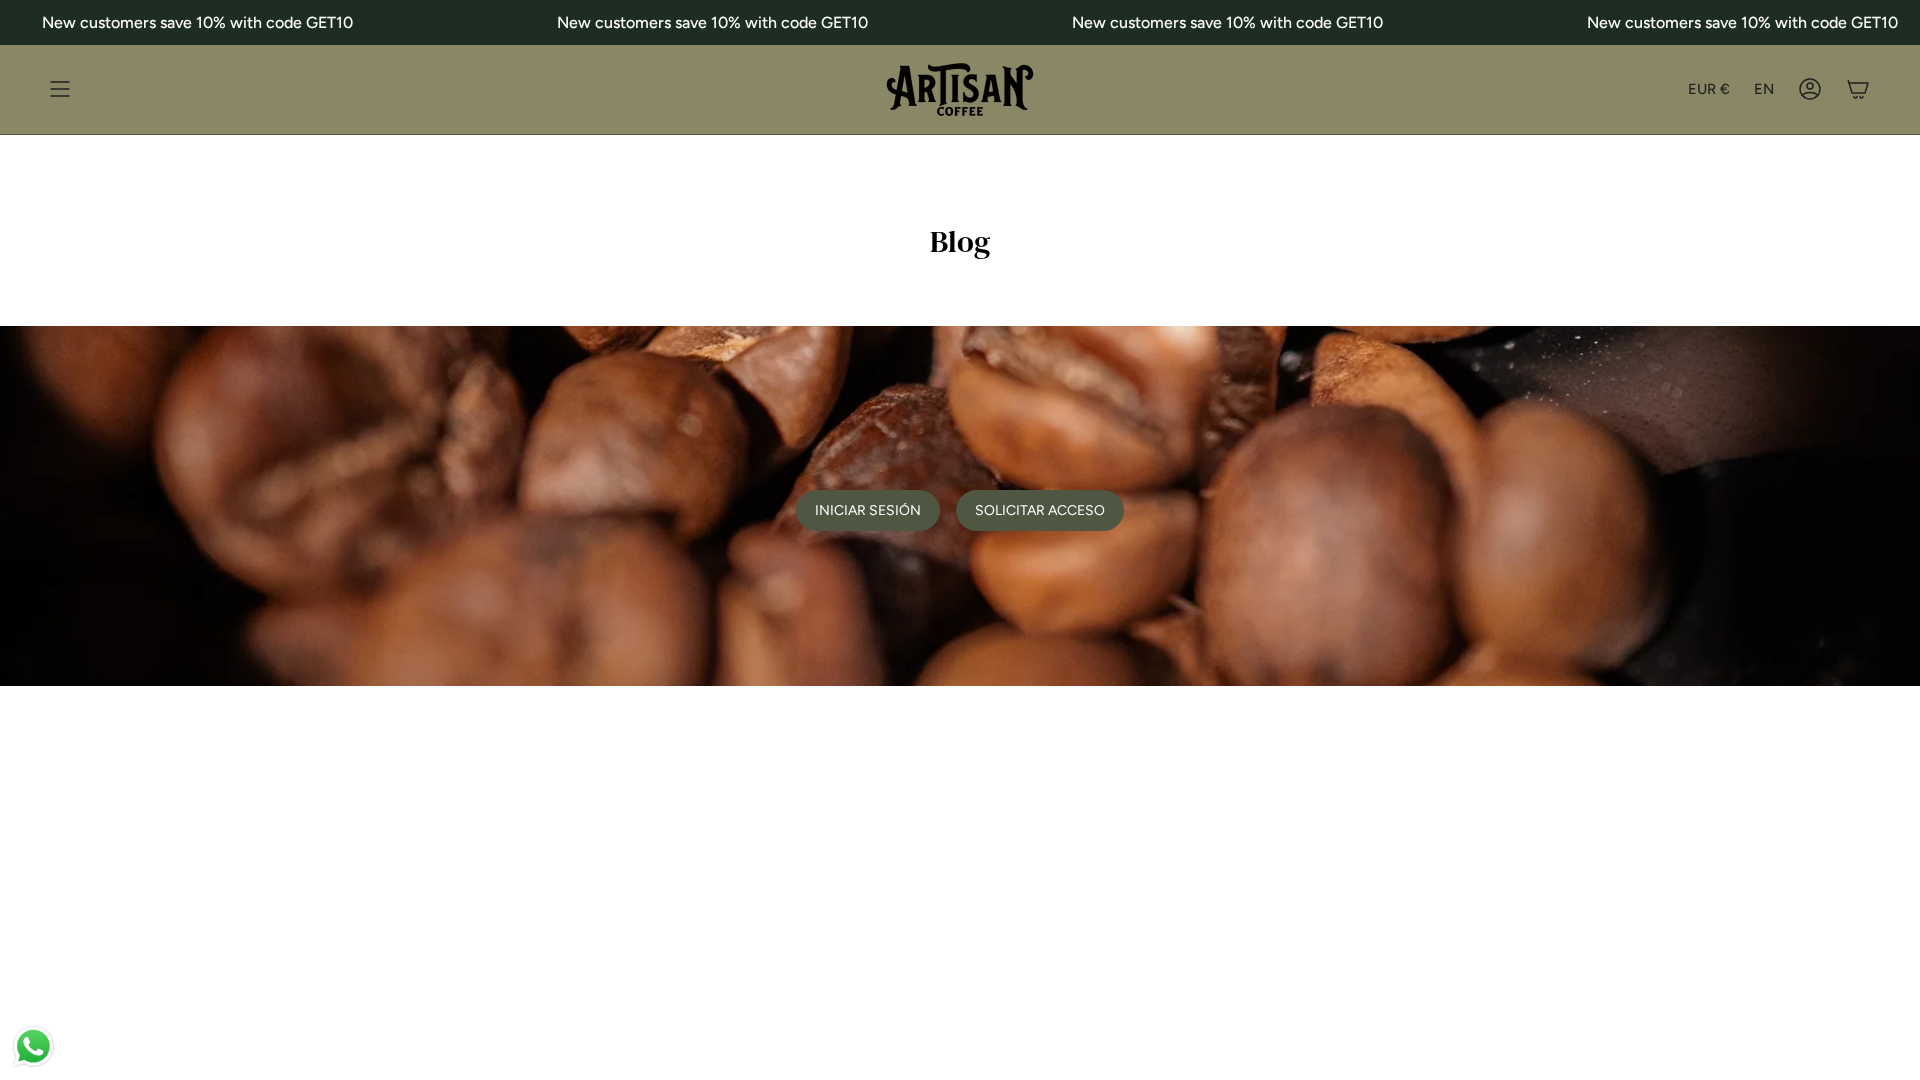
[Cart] (1858, 89)
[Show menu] (60, 89)
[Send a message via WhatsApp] (33, 1046)
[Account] (1810, 89)
